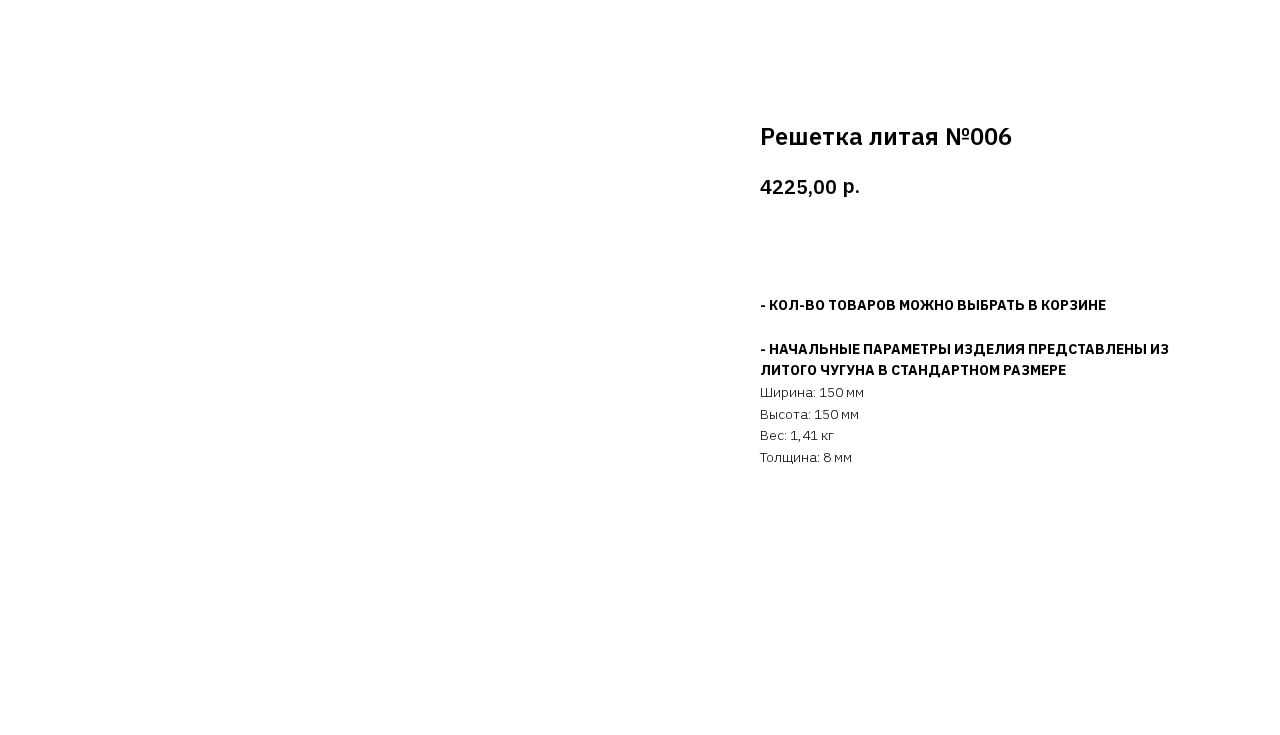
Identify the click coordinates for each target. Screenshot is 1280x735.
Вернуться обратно (102, 30)
